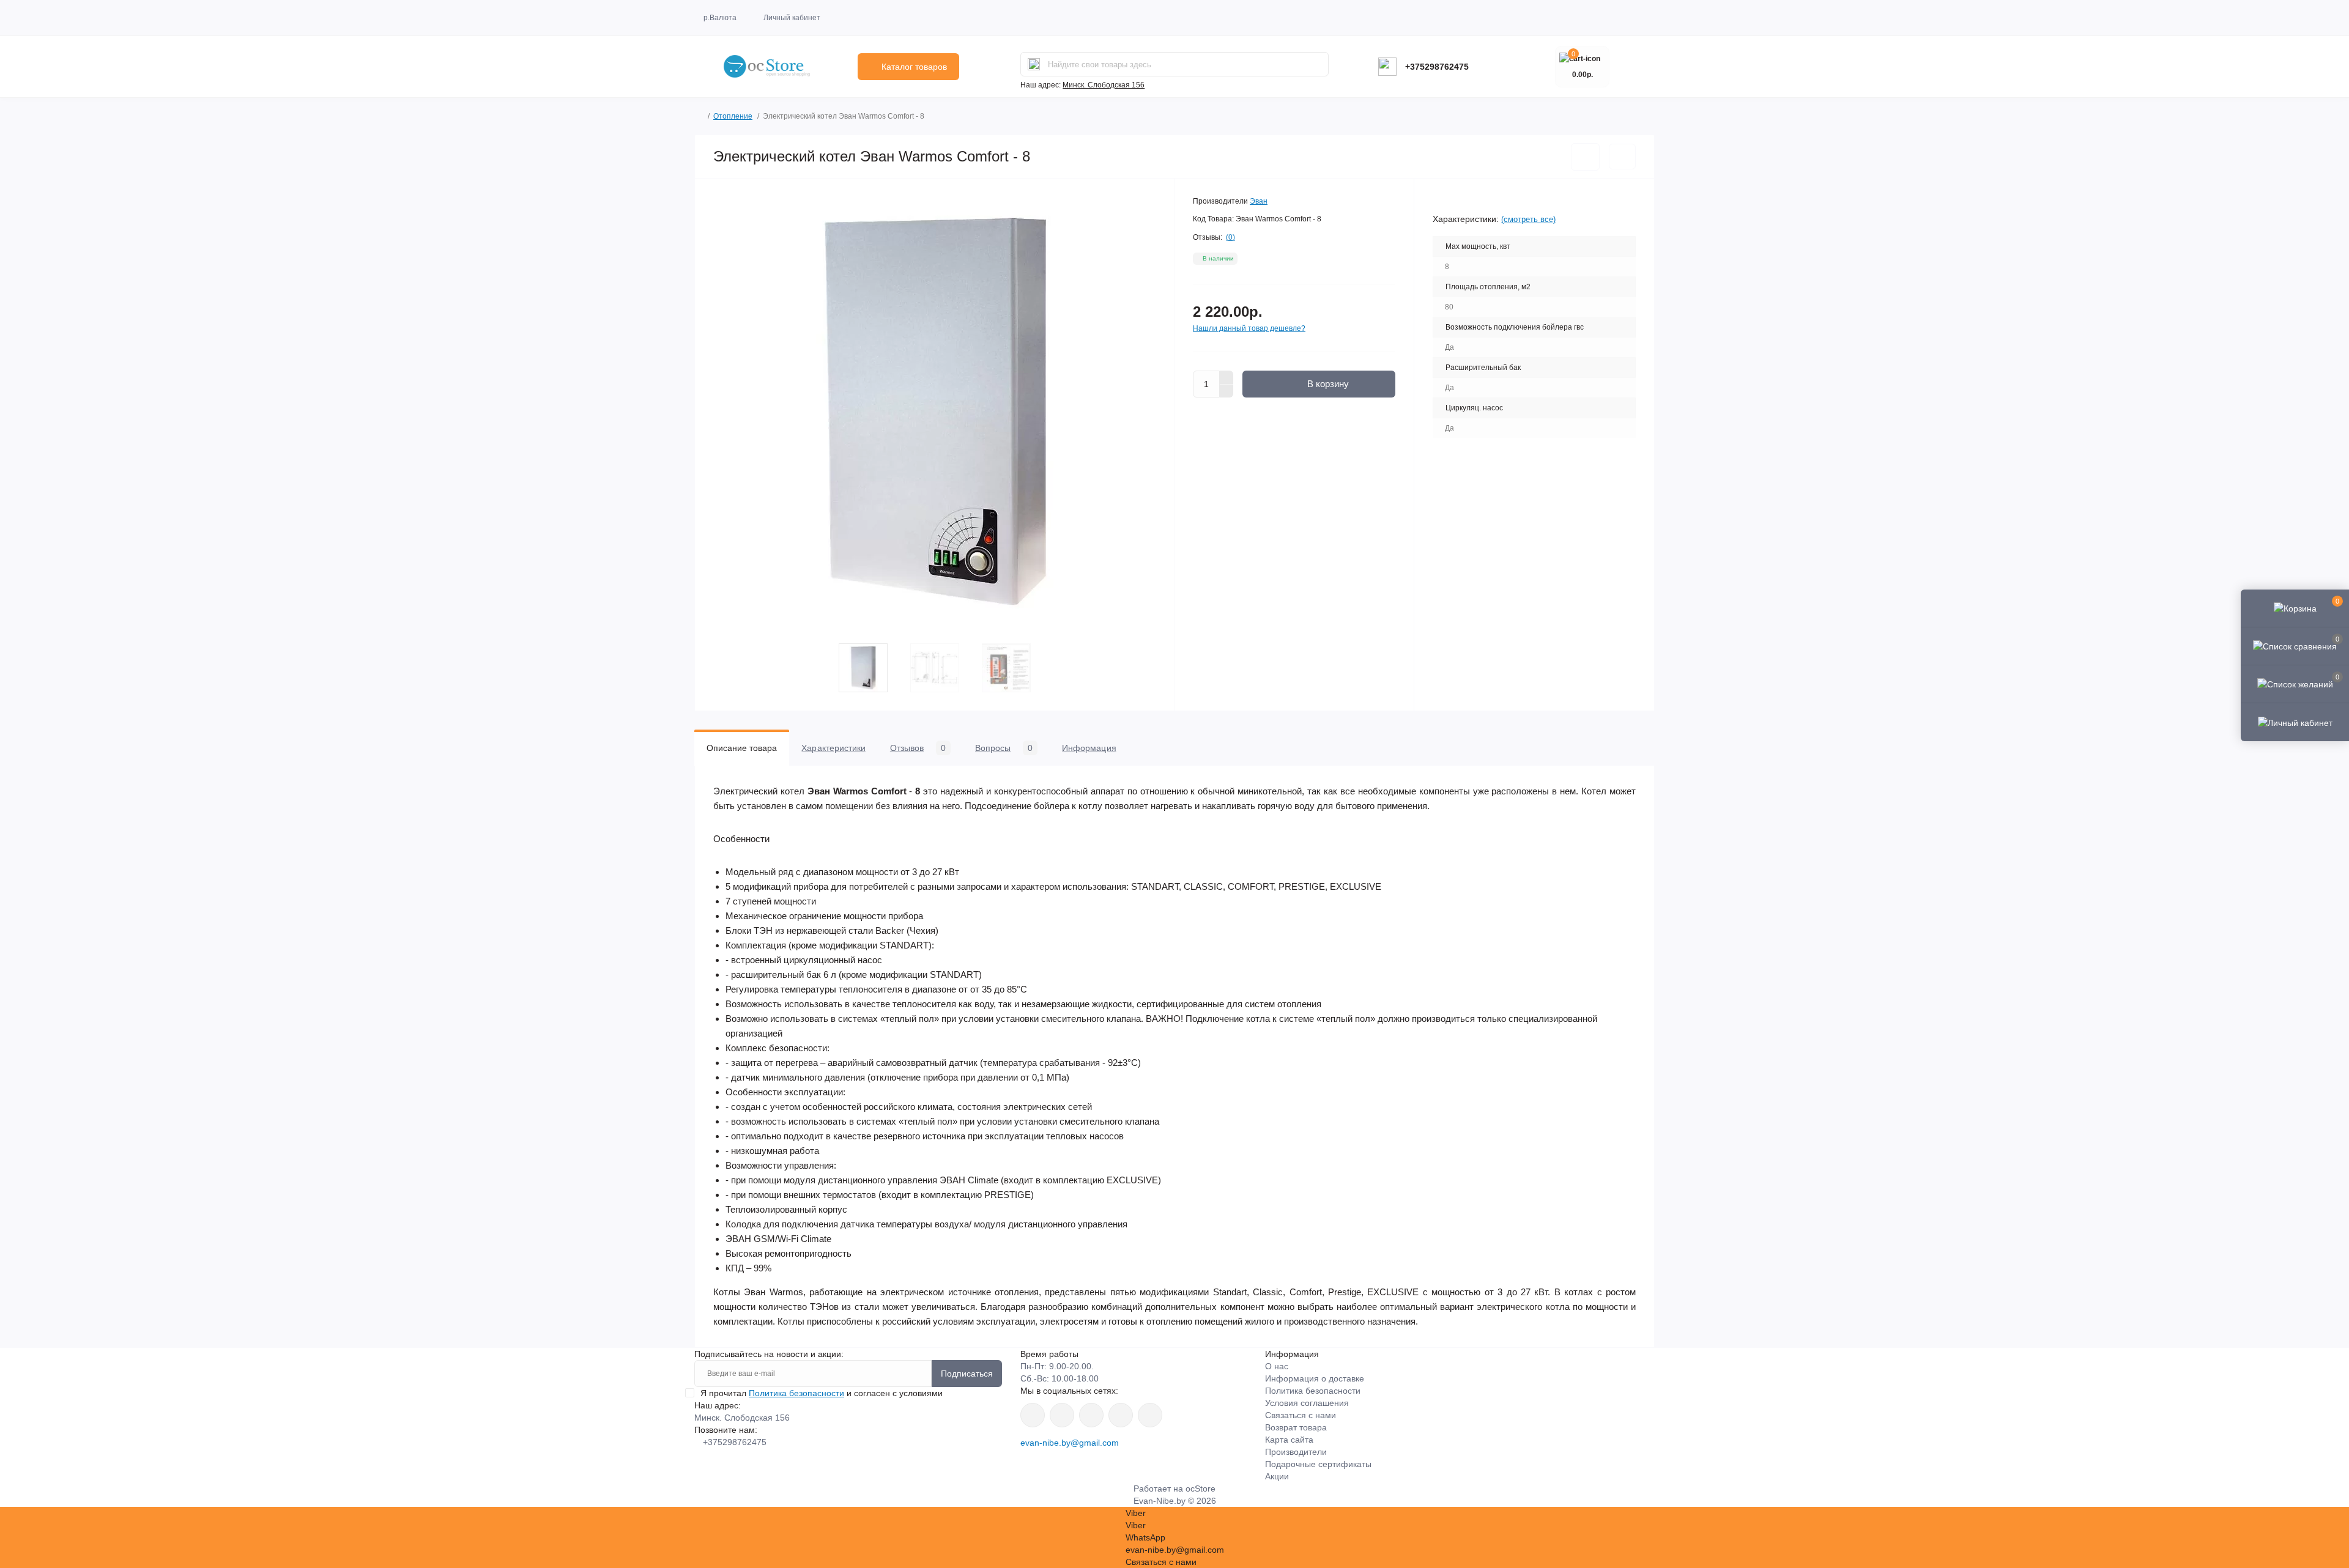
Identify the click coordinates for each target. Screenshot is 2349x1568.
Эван (1259, 201)
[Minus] (1226, 391)
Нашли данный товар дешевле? (1249, 328)
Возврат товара (1296, 1427)
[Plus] (1226, 377)
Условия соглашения (1307, 1403)
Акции (1277, 1476)
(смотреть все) (1528, 219)
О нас (1277, 1366)
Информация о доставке (1315, 1378)
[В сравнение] (1622, 157)
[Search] (1034, 64)
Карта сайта (1289, 1440)
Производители (1296, 1452)
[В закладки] (1585, 157)
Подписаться (967, 1374)
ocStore (1200, 1488)
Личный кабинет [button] (792, 18)
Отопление (733, 116)
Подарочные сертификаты (1318, 1464)
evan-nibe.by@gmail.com (1070, 1443)
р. (720, 18)
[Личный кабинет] (2295, 722)
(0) (1230, 237)
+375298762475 (1437, 67)
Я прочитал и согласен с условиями (822, 1393)
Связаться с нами (1301, 1415)
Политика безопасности (796, 1393)
